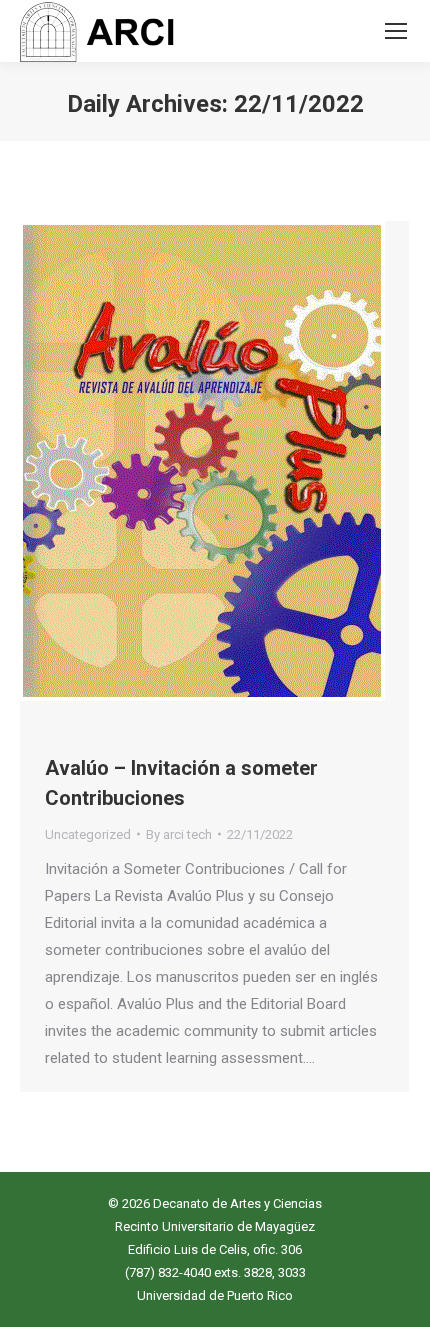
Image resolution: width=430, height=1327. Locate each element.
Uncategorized (88, 834)
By (179, 834)
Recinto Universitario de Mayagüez (215, 1226)
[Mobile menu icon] (396, 31)
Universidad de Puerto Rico (215, 1295)
